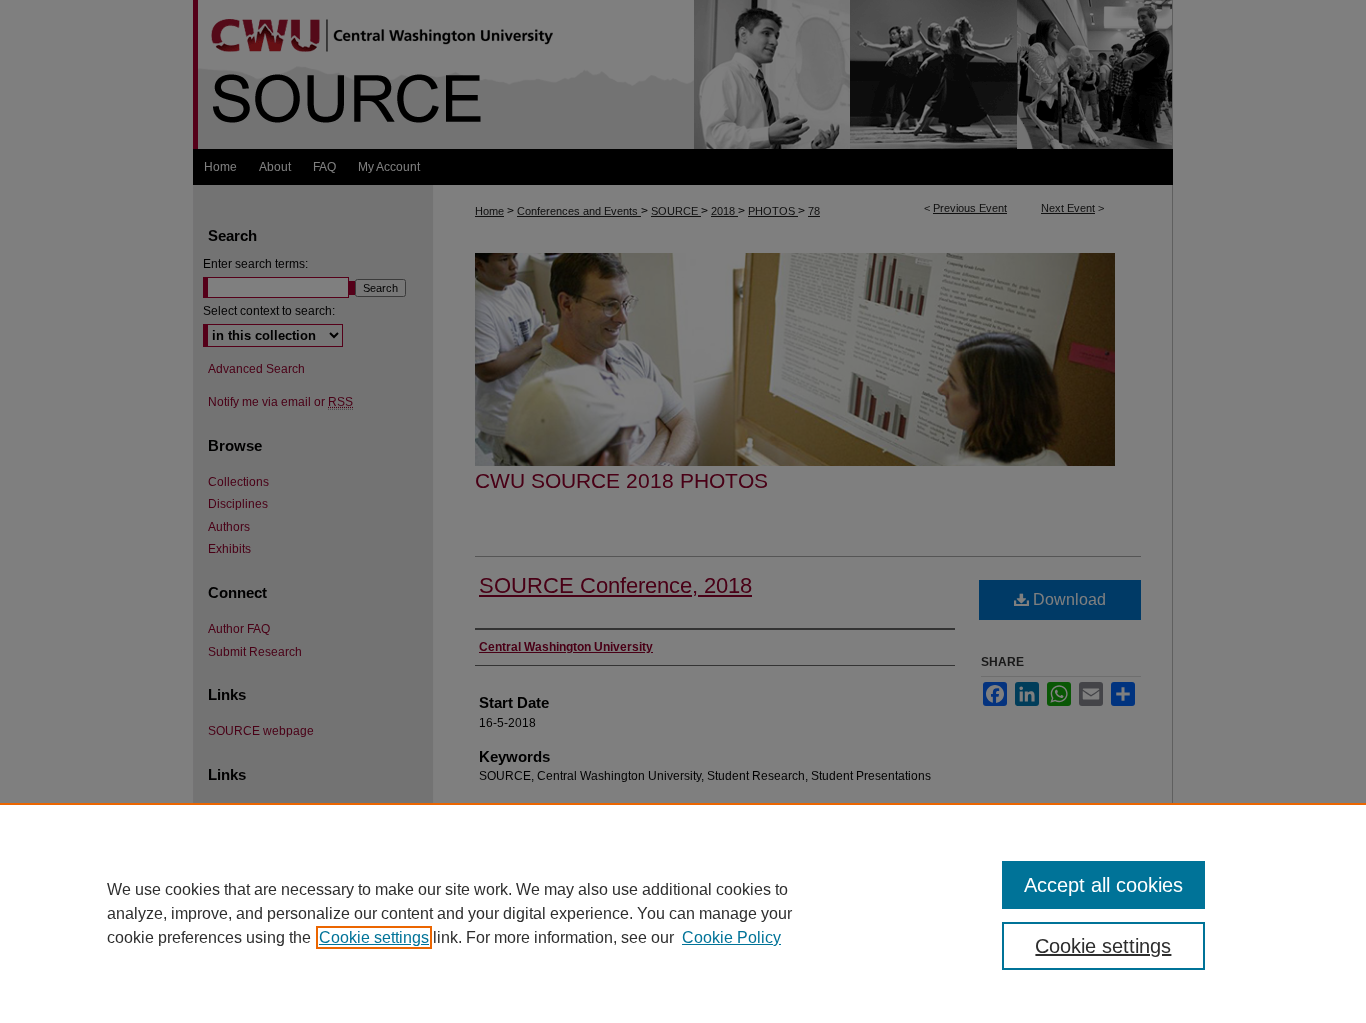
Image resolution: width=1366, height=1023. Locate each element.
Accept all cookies (1103, 885)
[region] (683, 913)
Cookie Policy (731, 937)
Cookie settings (374, 937)
